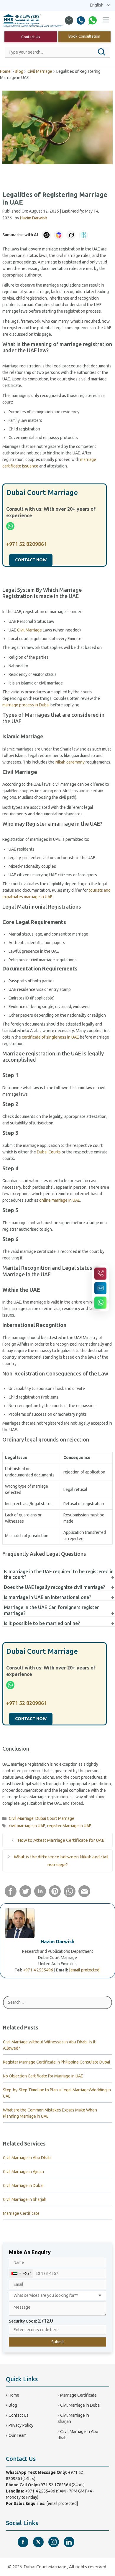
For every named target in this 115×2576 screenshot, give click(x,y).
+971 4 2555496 (38, 1970)
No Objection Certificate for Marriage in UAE (43, 2076)
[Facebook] (23, 2542)
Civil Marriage (40, 71)
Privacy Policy (21, 2425)
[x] (38, 2542)
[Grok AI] (71, 235)
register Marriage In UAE (69, 1826)
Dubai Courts (49, 1152)
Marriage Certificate (21, 2213)
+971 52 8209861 (27, 544)
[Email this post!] (84, 1896)
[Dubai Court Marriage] (33, 20)
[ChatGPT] (46, 235)
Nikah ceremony (70, 762)
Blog (19, 71)
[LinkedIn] (69, 2542)
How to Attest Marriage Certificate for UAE (61, 1840)
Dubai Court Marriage (55, 1818)
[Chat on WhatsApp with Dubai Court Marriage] (100, 1303)
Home (5, 71)
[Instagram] (54, 2542)
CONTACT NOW (31, 560)
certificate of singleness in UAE (50, 1037)
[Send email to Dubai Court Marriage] (100, 1288)
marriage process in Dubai (26, 705)
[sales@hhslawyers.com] (69, 20)
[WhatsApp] (93, 20)
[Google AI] (59, 235)
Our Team (18, 2435)
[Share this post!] (11, 1896)
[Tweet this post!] (25, 1896)
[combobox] (21, 2273)
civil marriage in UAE (27, 1826)
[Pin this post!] (55, 1896)
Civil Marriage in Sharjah (25, 2199)
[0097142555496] (81, 20)
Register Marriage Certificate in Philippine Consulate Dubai (56, 2062)
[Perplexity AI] (83, 235)
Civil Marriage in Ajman (23, 2172)
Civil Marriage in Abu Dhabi (27, 2158)
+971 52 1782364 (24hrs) (61, 2485)
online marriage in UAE (60, 1200)
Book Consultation (84, 36)
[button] (102, 52)
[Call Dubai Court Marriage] (100, 1273)
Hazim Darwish (57, 1942)
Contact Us (31, 37)
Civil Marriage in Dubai (23, 2185)
